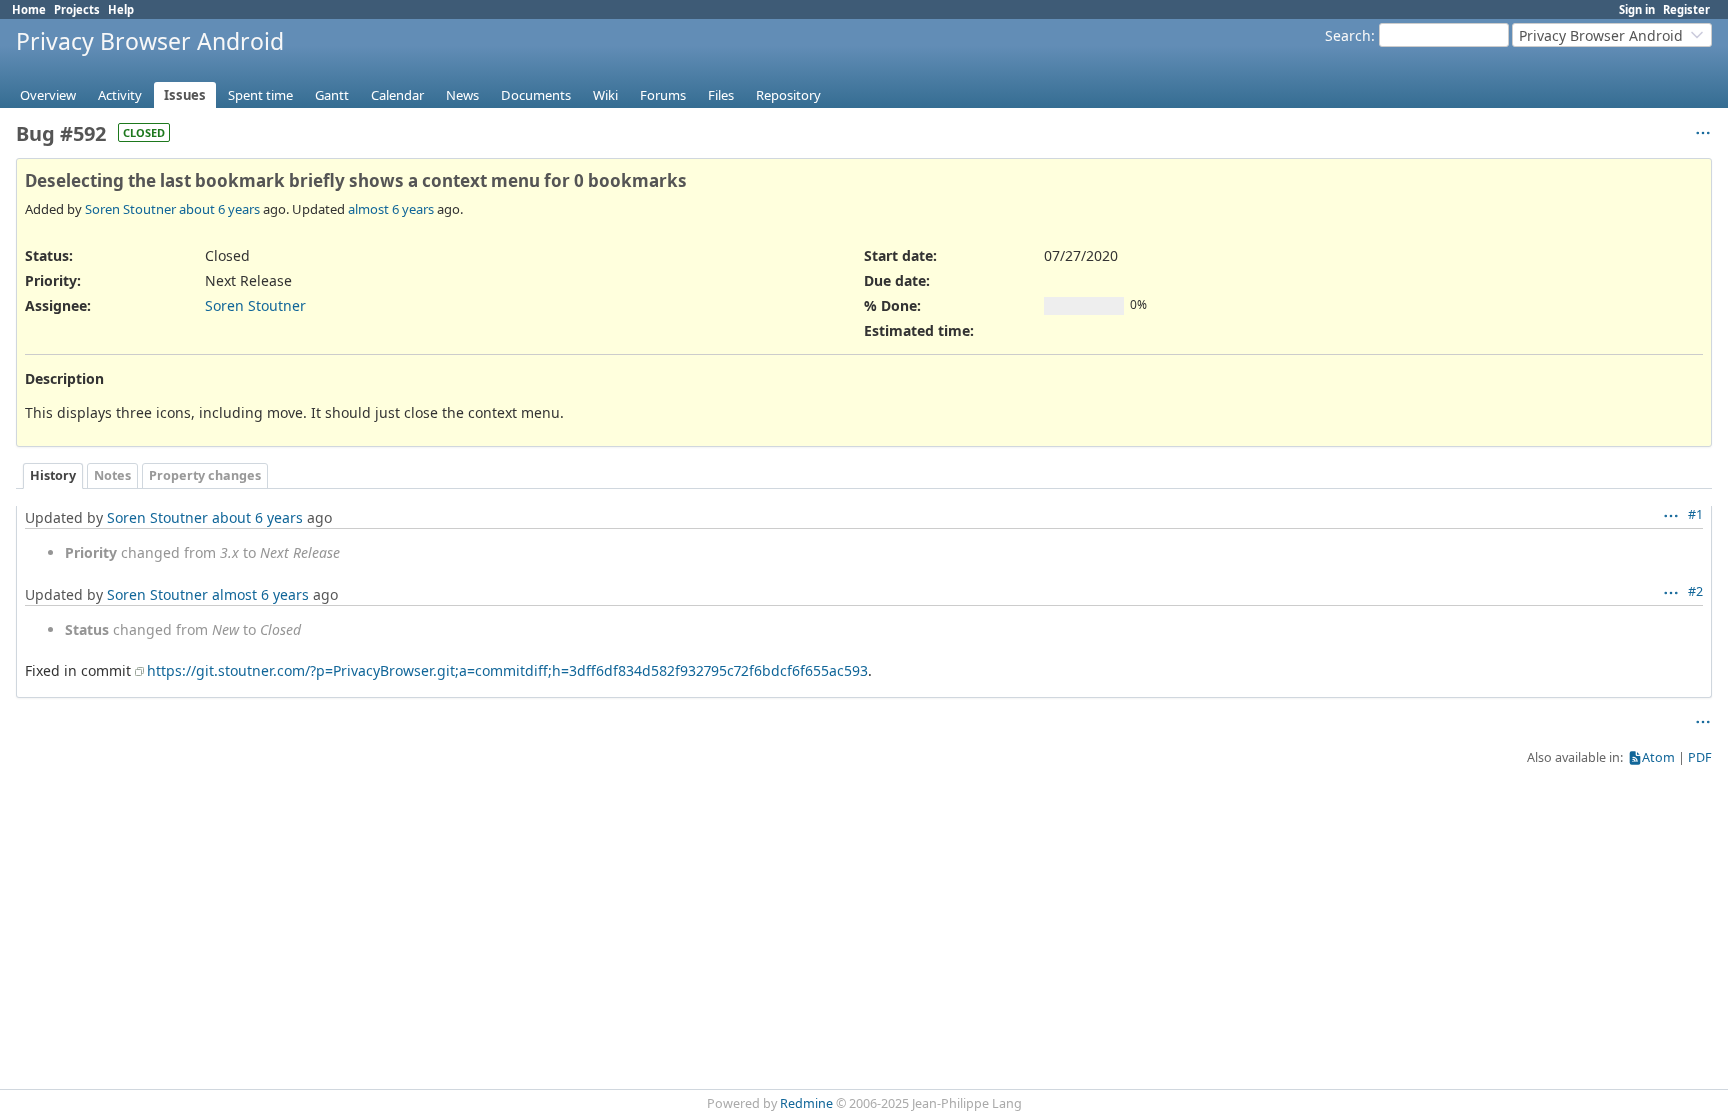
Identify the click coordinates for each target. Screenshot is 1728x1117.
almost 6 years (391, 209)
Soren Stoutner (130, 209)
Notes (112, 475)
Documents (536, 95)
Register (1686, 9)
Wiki (605, 95)
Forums (663, 95)
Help (121, 9)
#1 (1695, 514)
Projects (77, 9)
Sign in (1637, 9)
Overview (48, 95)
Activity (120, 95)
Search (1348, 35)
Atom (1658, 757)
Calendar (397, 95)
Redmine (806, 1103)
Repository (788, 95)
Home (29, 9)
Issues (185, 95)
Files (721, 95)
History (53, 475)
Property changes (205, 475)
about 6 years (219, 209)
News (462, 95)
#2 (1695, 591)
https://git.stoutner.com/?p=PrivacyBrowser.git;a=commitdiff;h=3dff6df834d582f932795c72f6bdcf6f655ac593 (507, 670)
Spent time (260, 95)
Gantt (332, 95)
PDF (1700, 757)
